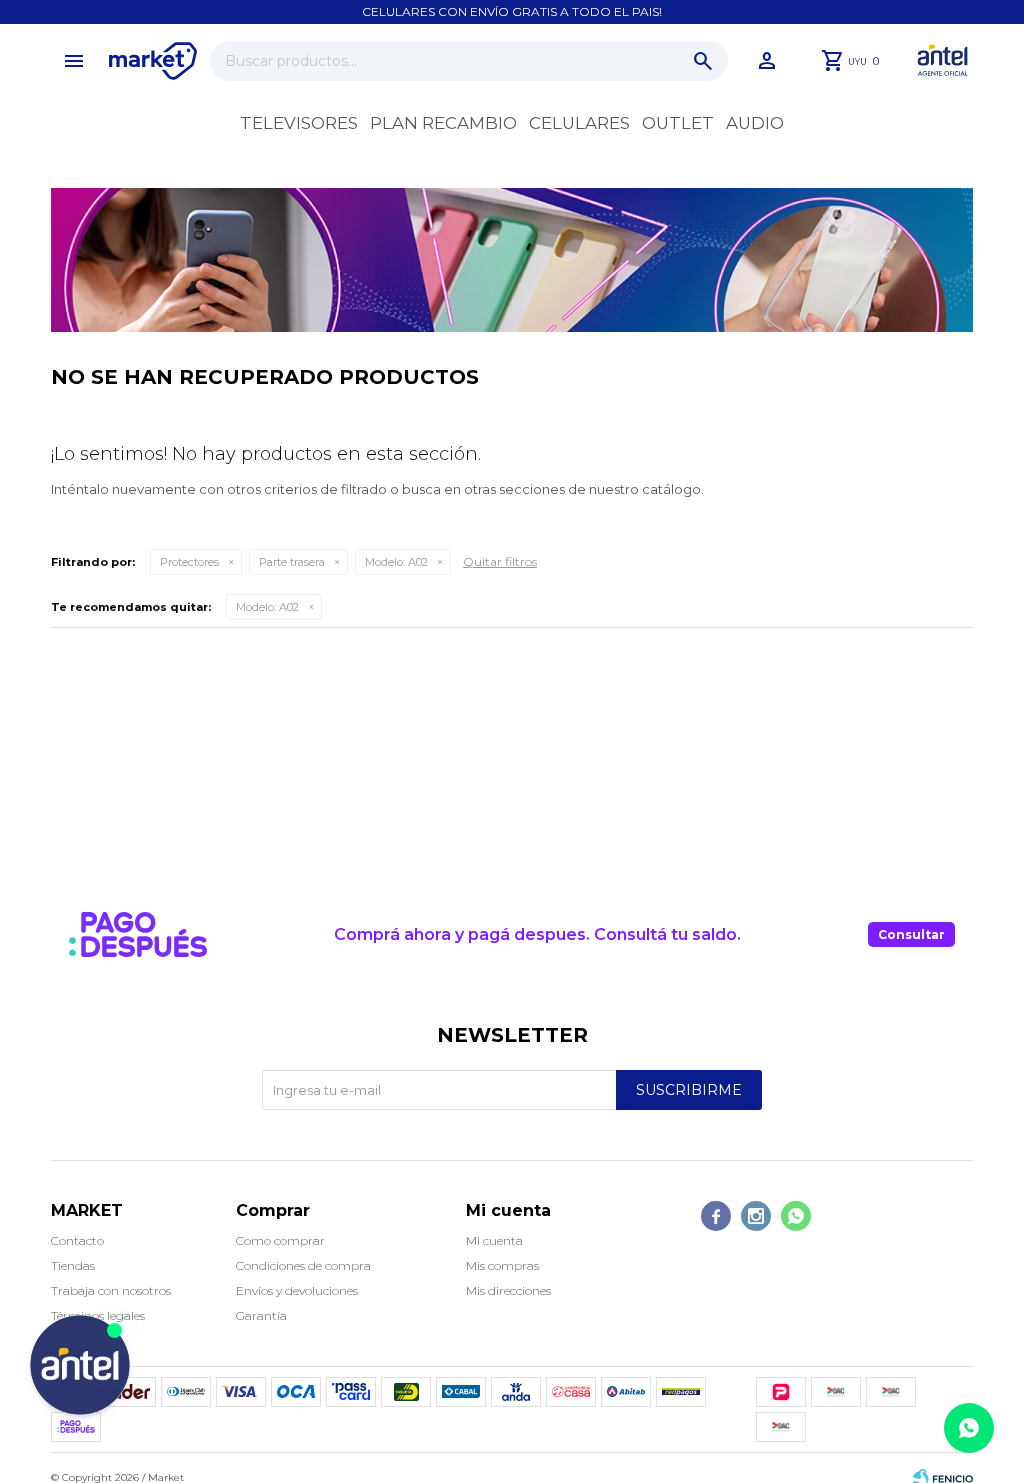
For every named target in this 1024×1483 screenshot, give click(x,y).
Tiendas (73, 1265)
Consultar (911, 934)
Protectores (189, 562)
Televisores (299, 123)
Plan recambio (443, 123)
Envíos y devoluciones (297, 1290)
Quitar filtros (500, 561)
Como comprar (280, 1240)
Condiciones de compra (303, 1265)
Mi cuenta (494, 1240)
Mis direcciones (508, 1290)
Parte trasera (292, 562)
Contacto (77, 1240)
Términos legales (98, 1315)
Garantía (261, 1315)
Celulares (579, 123)
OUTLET (678, 123)
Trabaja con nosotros (111, 1290)
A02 (396, 562)
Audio (755, 123)
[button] (703, 61)
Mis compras (502, 1265)
